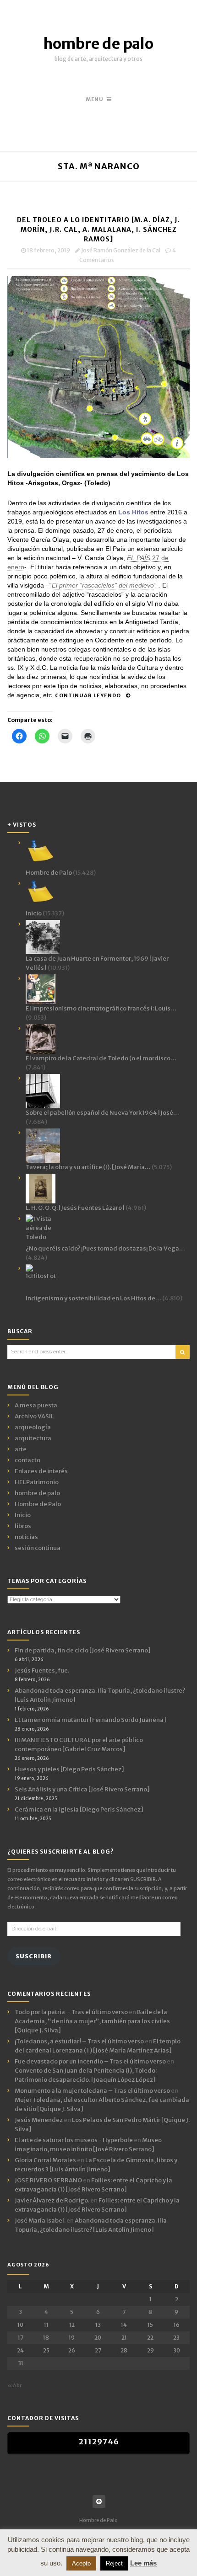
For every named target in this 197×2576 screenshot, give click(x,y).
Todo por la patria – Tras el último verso (71, 2012)
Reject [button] (114, 2563)
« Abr (14, 2385)
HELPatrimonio (37, 1482)
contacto (27, 1460)
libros (23, 1526)
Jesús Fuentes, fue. (42, 1670)
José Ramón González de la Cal (121, 250)
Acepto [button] (81, 2563)
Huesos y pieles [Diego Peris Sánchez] (69, 1769)
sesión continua (38, 1548)
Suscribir (34, 1956)
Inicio (23, 1515)
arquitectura (33, 1438)
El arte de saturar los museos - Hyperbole (74, 2140)
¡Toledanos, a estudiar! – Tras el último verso (79, 2041)
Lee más (143, 2563)
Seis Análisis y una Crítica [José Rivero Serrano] (82, 1789)
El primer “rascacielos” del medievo (103, 585)
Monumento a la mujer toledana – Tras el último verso (92, 2091)
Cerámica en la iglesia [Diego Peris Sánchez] (79, 1809)
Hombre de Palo (38, 1504)
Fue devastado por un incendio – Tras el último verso (90, 2061)
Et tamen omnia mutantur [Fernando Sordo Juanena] (90, 1720)
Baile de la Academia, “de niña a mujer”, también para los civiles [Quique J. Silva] (92, 2021)
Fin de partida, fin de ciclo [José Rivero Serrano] (83, 1650)
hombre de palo (98, 44)
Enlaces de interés (41, 1471)
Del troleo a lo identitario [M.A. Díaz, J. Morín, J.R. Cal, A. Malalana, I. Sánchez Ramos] (98, 230)
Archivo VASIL (34, 1416)
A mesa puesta (36, 1405)
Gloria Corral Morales (45, 2160)
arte (21, 1449)
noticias (26, 1537)
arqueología (33, 1427)
